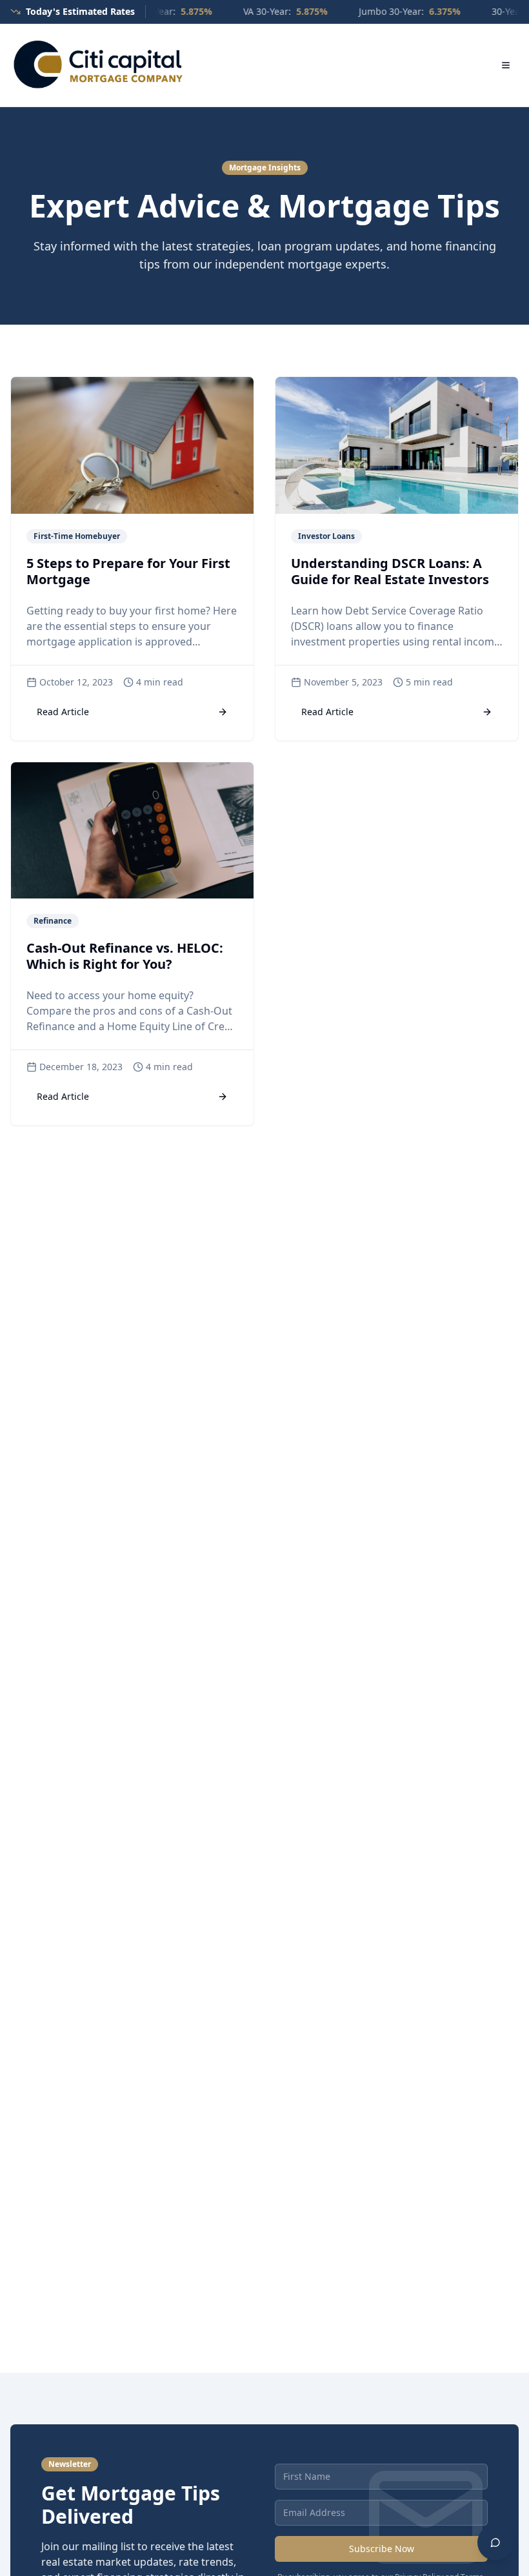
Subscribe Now (382, 2549)
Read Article (63, 712)
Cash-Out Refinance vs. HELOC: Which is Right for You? (125, 956)
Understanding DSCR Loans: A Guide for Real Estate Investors (390, 571)
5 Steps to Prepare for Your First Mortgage (128, 571)
